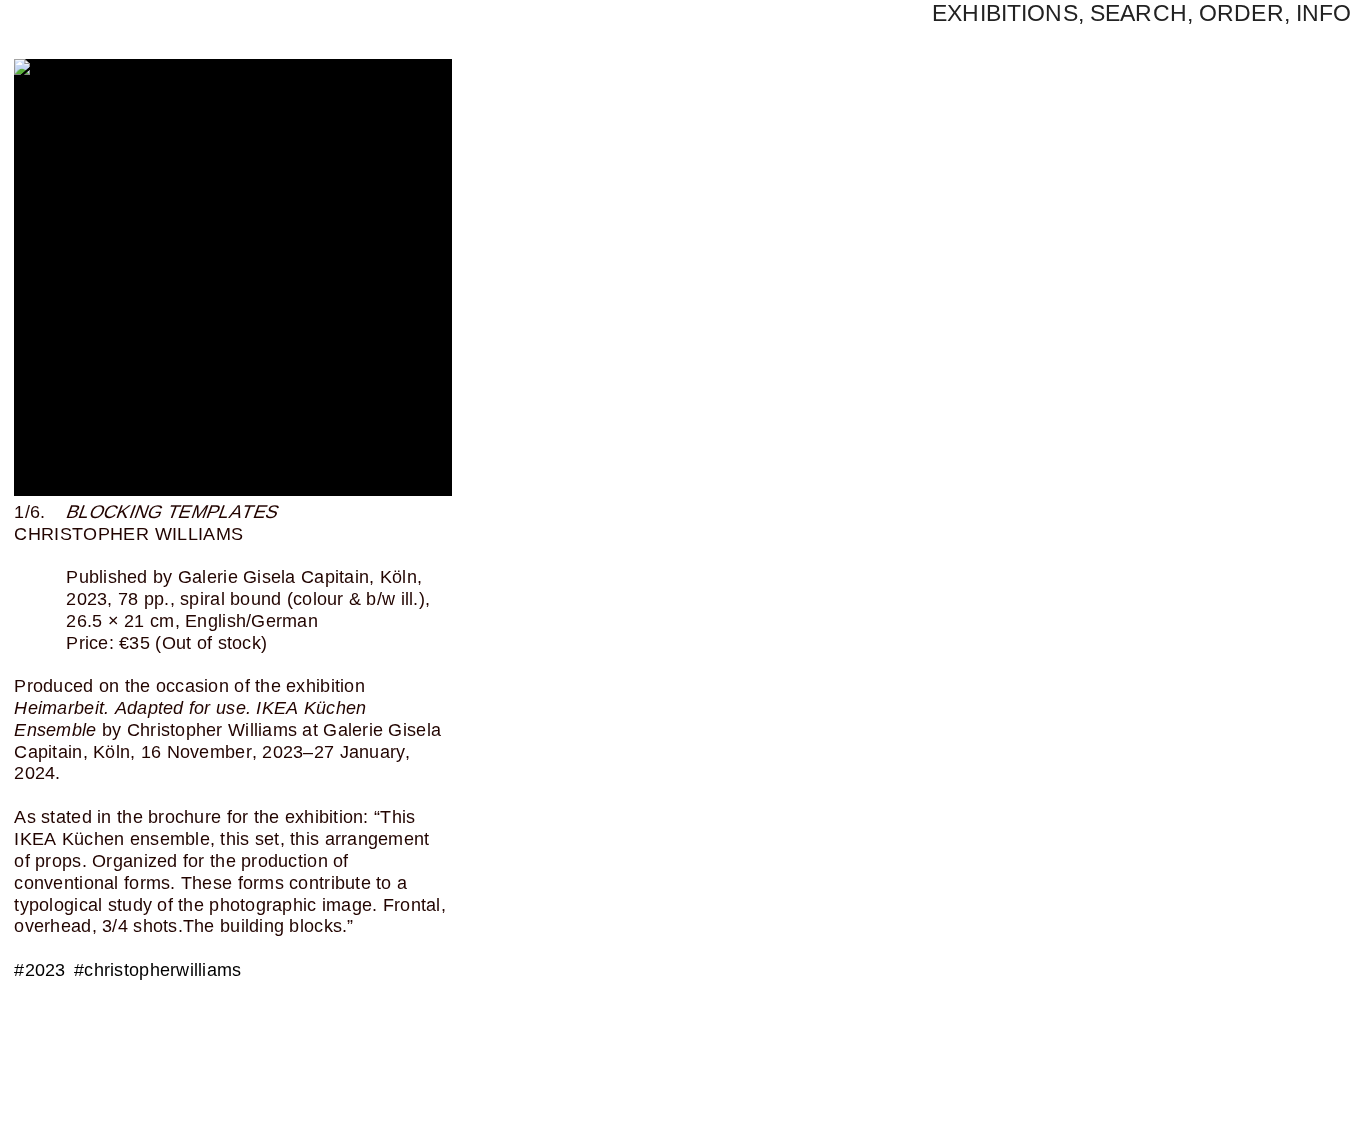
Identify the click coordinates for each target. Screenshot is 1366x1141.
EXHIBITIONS (1005, 13)
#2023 (39, 969)
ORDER (1241, 13)
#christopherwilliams (157, 969)
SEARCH (1138, 13)
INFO (1324, 13)
